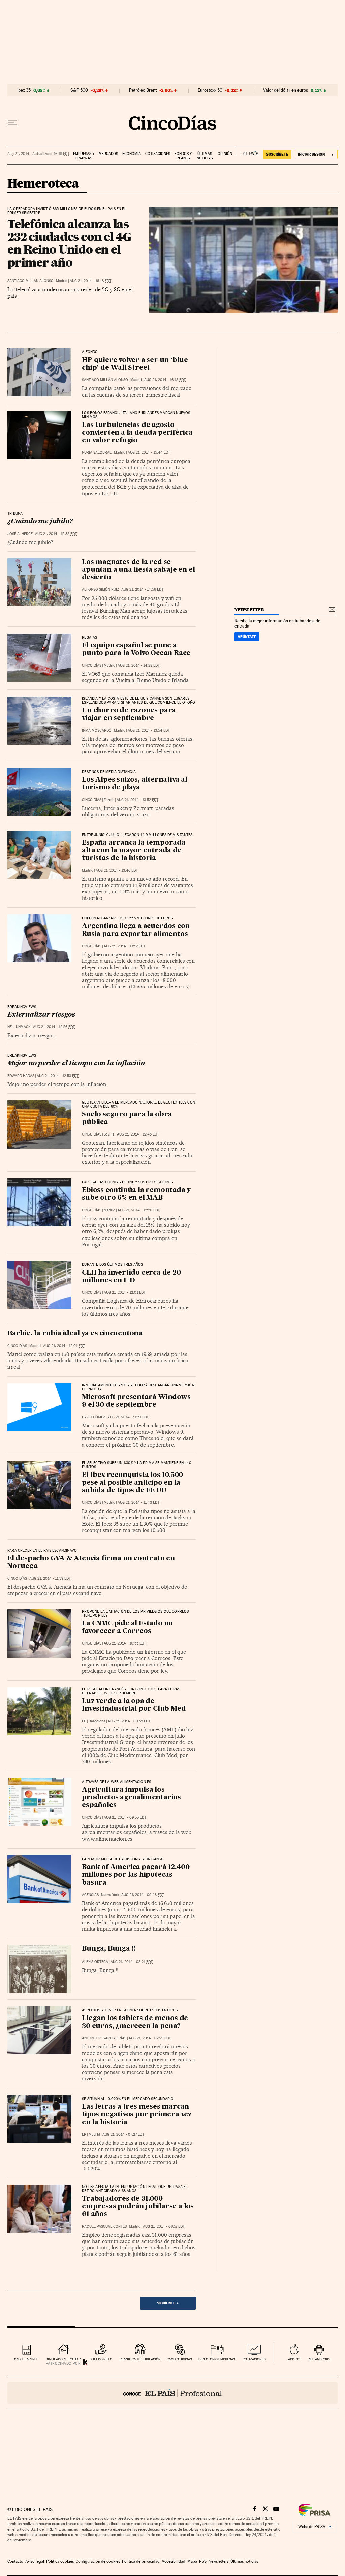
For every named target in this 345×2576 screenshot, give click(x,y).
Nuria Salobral (97, 453)
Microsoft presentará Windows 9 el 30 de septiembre (136, 1401)
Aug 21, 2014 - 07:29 (150, 2038)
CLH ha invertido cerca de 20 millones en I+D (131, 1277)
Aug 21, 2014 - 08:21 (132, 1962)
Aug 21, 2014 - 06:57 (164, 2226)
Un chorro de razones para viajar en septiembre (129, 715)
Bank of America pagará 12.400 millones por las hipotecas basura (136, 1875)
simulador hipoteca (64, 2359)
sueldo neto (101, 2359)
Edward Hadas (21, 1076)
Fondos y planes (183, 156)
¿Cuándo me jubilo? (40, 522)
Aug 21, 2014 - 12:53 (58, 1076)
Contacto (15, 2561)
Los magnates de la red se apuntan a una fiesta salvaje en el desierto (138, 570)
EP (84, 1721)
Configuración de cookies (98, 2561)
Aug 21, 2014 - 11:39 (50, 1578)
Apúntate (247, 637)
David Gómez (93, 1417)
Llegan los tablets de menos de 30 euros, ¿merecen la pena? (135, 2022)
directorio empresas (217, 2359)
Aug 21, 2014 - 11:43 (138, 1503)
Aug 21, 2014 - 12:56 (54, 1027)
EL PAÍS (247, 151)
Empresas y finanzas (84, 156)
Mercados (108, 154)
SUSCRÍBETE (277, 154)
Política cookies (60, 2561)
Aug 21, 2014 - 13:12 (124, 946)
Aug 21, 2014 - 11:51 (128, 1417)
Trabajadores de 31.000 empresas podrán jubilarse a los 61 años (138, 2207)
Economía (132, 154)
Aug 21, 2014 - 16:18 (90, 281)
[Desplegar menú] (12, 123)
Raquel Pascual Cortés (104, 2226)
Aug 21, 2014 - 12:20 (139, 1210)
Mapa (192, 2561)
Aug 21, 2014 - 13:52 (137, 800)
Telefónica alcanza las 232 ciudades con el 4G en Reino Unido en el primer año (69, 243)
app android (319, 2359)
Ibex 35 (24, 90)
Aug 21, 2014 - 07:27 (123, 2134)
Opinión (225, 154)
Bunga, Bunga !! (109, 1949)
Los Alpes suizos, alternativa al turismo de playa (135, 784)
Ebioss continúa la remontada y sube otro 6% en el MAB (136, 1194)
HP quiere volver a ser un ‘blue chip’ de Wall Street (135, 364)
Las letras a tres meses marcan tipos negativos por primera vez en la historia (137, 2115)
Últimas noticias (205, 156)
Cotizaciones (158, 154)
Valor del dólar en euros (286, 90)
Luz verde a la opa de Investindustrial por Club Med (134, 1705)
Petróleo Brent (143, 90)
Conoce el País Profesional (172, 2393)
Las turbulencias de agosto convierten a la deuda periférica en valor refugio (137, 433)
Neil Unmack (19, 1027)
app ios (294, 2359)
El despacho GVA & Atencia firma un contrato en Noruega (91, 1563)
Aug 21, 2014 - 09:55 (129, 1721)
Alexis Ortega (95, 1962)
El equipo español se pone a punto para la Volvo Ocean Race (136, 650)
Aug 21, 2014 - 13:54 (149, 730)
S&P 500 (79, 90)
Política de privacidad (141, 2561)
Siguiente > (168, 2303)
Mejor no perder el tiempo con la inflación (76, 1064)
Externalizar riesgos (41, 1015)
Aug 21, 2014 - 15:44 (149, 453)
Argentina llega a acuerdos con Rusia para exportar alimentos (136, 930)
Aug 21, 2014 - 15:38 (56, 534)
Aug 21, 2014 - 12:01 (125, 1293)
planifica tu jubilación (140, 2359)
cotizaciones (254, 2359)
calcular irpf (26, 2359)
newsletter (249, 610)
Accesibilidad (174, 2561)
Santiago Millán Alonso (30, 281)
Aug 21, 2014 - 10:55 (125, 1643)
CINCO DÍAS (92, 665)
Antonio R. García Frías (104, 2038)
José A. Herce (20, 534)
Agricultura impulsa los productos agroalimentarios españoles (131, 1798)
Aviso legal (35, 2561)
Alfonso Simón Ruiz (100, 590)
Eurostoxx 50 (210, 90)
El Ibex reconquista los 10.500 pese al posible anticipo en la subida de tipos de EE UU (132, 1483)
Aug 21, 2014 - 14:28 (139, 665)
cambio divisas (179, 2359)
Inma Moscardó (97, 730)
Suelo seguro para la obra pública (127, 1118)
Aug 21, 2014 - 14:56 (142, 590)
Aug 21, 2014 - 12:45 (138, 1134)
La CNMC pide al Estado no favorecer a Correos (127, 1628)
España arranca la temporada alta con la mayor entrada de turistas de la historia (134, 851)
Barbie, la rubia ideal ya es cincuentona (75, 1334)
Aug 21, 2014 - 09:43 (143, 1895)
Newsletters (218, 2561)
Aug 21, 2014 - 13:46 (117, 870)
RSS (203, 2561)
